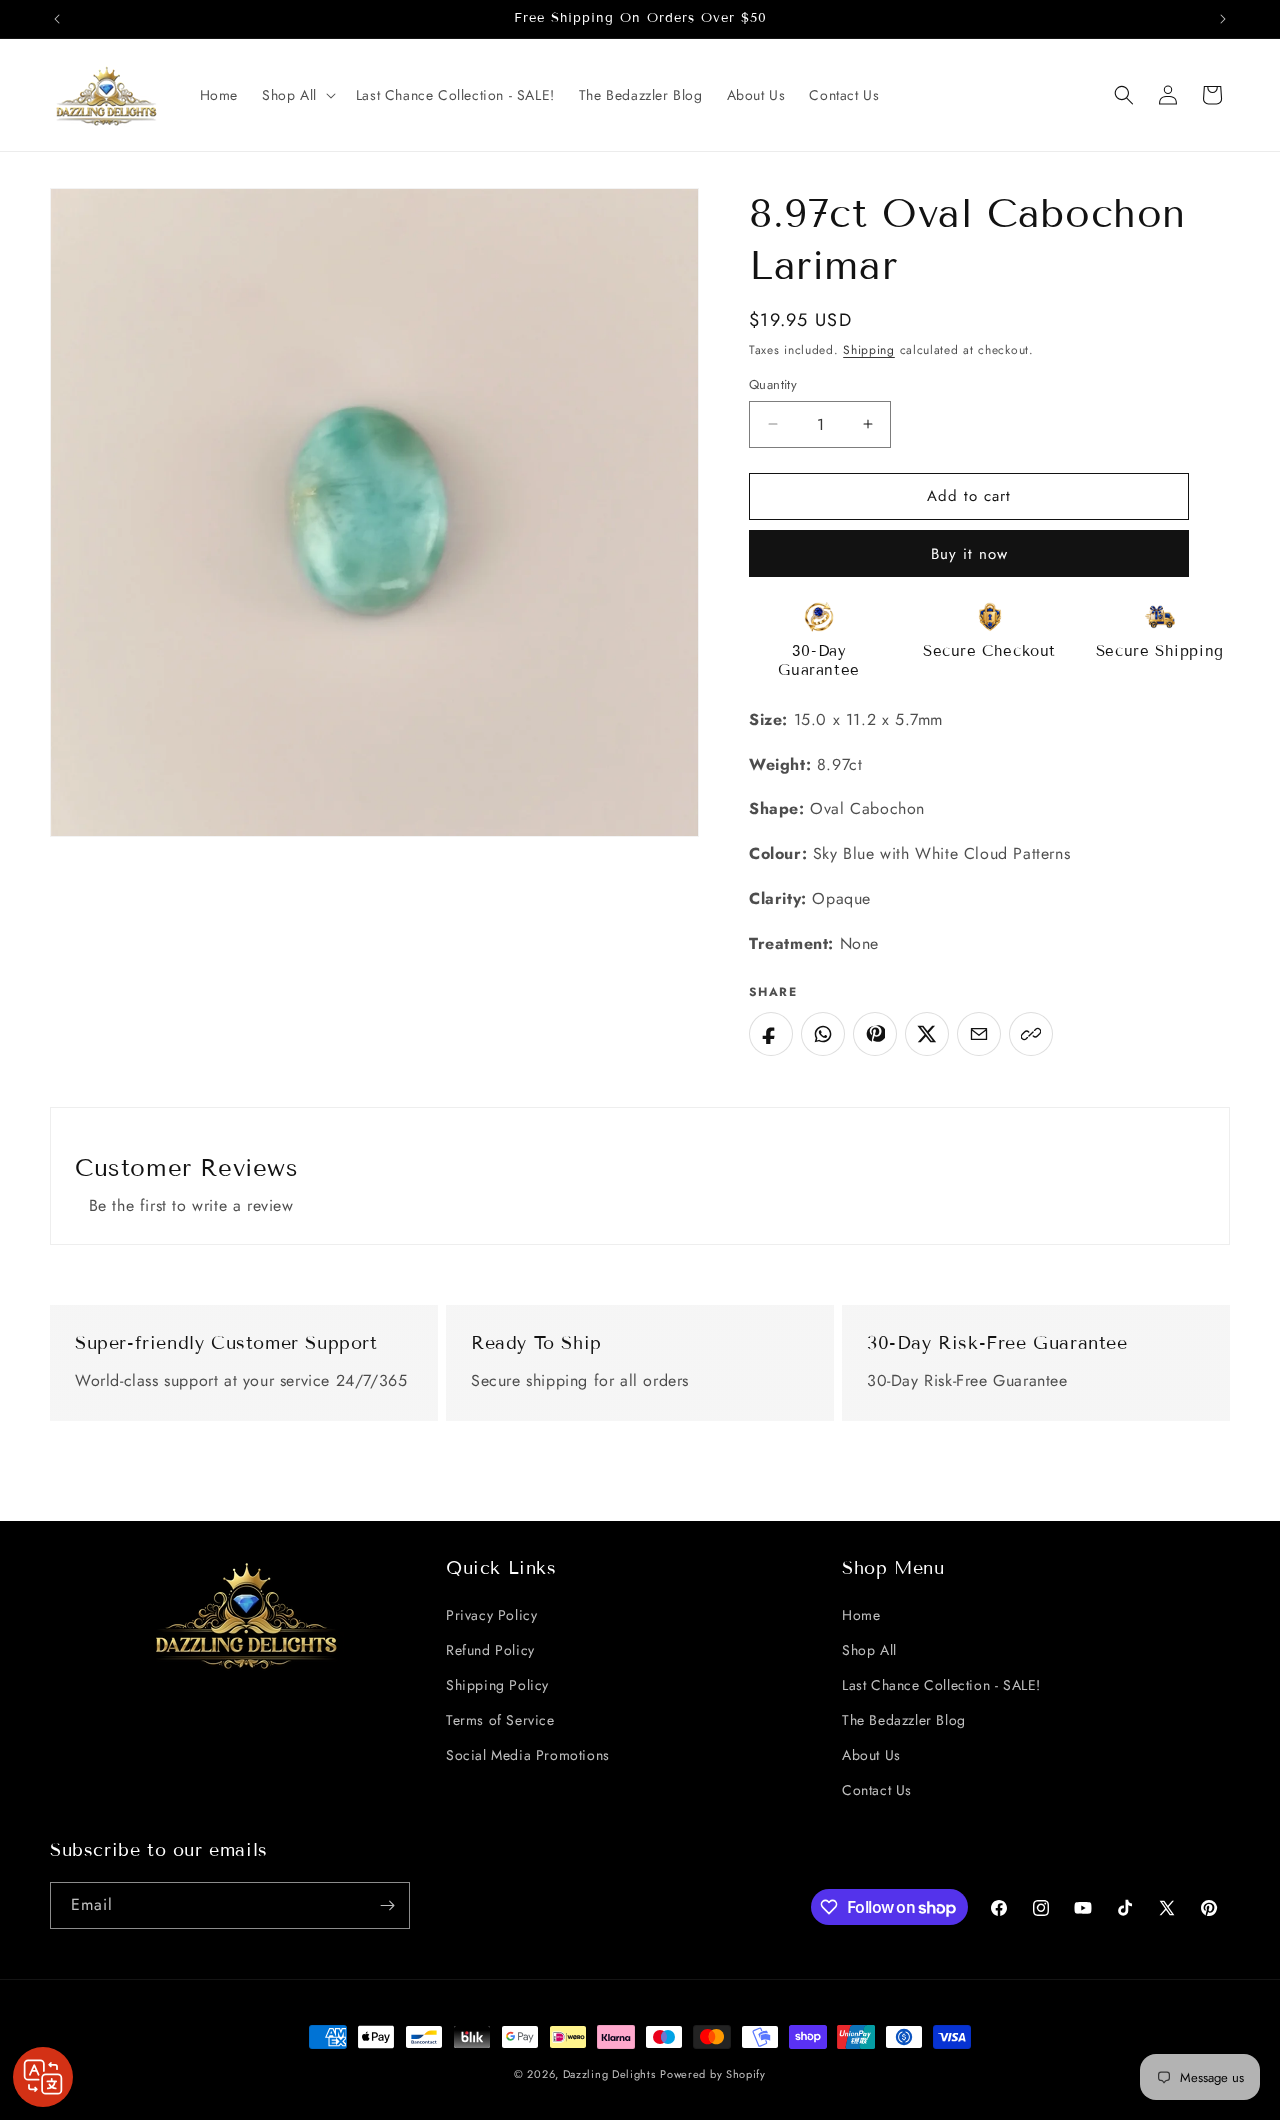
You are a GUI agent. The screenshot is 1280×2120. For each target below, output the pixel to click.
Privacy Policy (491, 1615)
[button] (297, 95)
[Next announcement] (1223, 19)
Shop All (869, 1650)
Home (861, 1615)
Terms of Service (500, 1720)
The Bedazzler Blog (904, 1720)
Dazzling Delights (609, 2074)
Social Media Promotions (528, 1755)
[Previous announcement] (57, 19)
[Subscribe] (387, 1905)
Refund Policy (490, 1650)
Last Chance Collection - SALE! (941, 1685)
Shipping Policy (497, 1685)
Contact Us (877, 1790)
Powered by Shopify (713, 2074)
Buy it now (969, 554)
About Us (871, 1755)
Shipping (869, 350)
